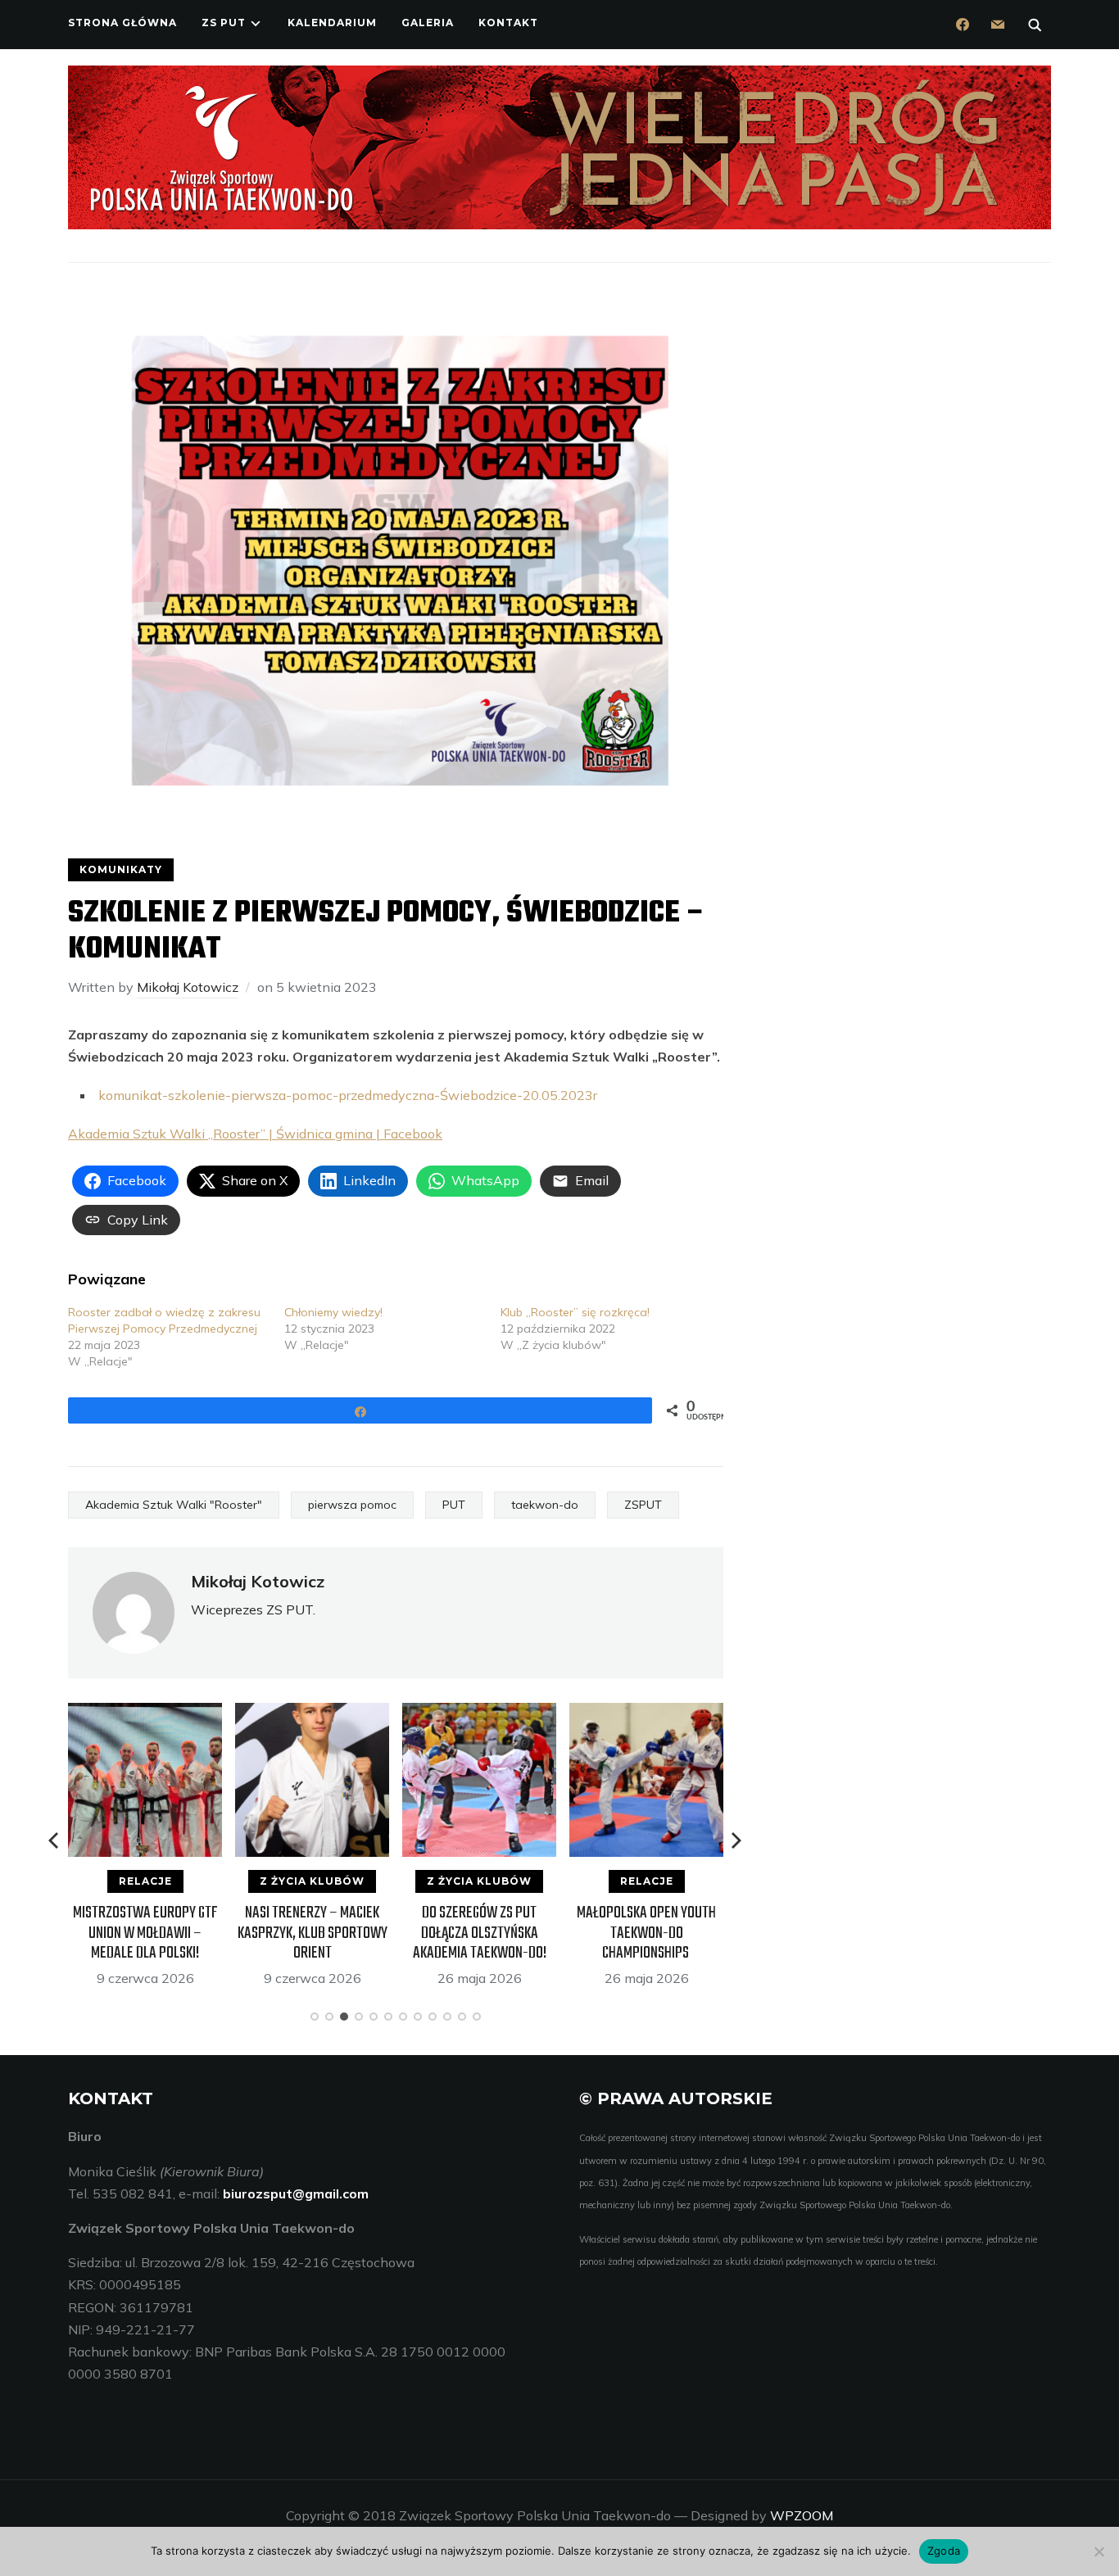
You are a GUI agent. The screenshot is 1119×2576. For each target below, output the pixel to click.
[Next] (736, 1840)
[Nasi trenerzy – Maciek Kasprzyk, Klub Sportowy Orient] (249, 1714)
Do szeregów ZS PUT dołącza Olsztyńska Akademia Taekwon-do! (417, 1933)
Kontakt (508, 23)
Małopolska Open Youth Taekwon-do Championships (583, 1933)
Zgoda (944, 2551)
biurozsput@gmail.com (296, 2193)
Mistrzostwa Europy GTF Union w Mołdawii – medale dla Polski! (82, 1933)
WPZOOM (802, 2515)
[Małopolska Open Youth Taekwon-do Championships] (583, 1714)
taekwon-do (545, 1505)
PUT (454, 1505)
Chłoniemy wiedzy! (333, 1312)
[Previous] (55, 1840)
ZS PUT (224, 23)
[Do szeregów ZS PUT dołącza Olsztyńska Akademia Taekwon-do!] (416, 1714)
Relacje (82, 1881)
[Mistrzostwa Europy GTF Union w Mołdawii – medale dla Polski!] (82, 1714)
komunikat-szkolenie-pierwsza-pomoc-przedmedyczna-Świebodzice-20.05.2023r (348, 1095)
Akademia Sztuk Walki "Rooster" (174, 1505)
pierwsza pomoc (352, 1505)
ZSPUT (643, 1505)
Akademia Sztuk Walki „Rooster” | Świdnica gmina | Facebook (255, 1134)
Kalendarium (332, 23)
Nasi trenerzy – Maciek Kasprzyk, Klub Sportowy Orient (249, 1933)
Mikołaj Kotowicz (188, 987)
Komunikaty (121, 869)
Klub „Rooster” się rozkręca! (575, 1312)
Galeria (428, 23)
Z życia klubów (249, 1881)
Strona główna (122, 23)
